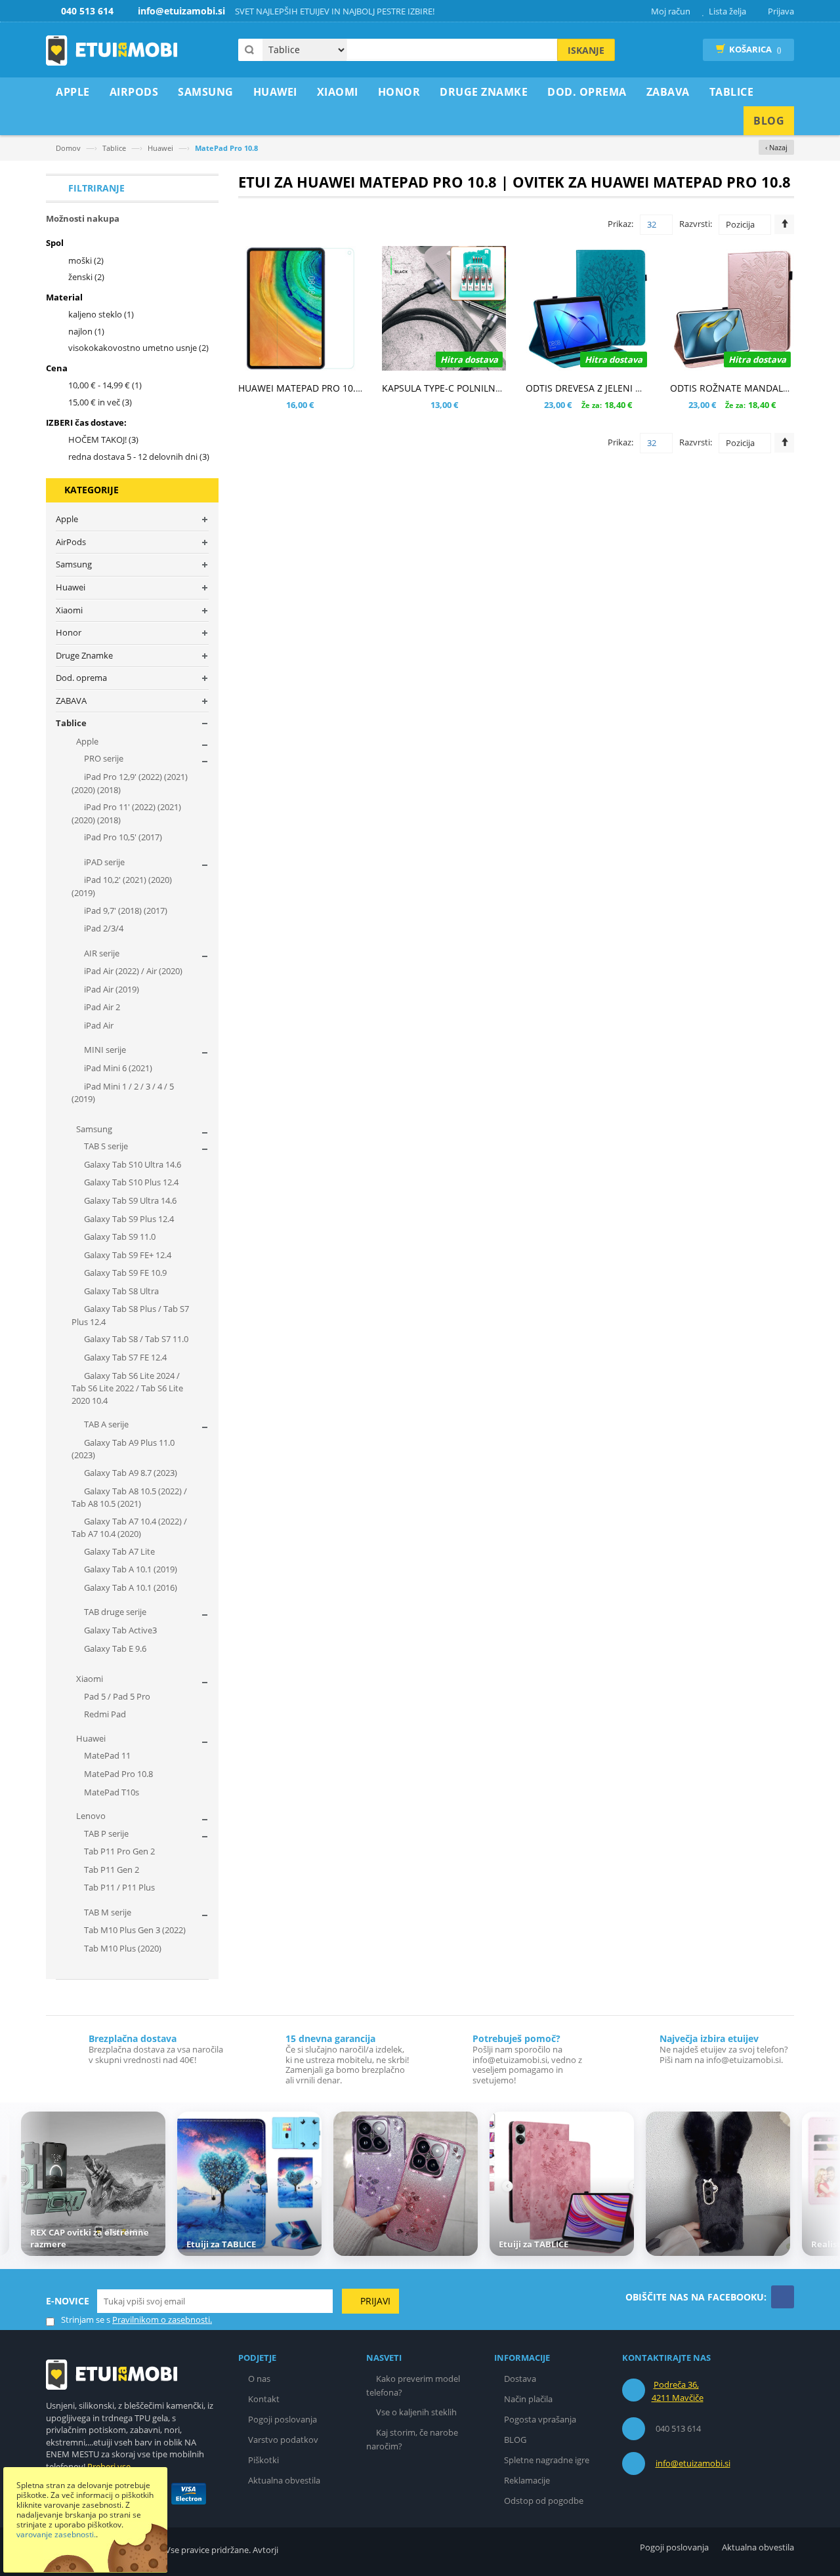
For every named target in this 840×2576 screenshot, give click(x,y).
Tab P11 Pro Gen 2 (118, 1851)
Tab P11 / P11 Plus (118, 1887)
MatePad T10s (111, 1792)
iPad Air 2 (101, 1007)
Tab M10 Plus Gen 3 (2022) (134, 1930)
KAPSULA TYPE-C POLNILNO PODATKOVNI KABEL (488, 388)
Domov (68, 148)
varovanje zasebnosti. (56, 2534)
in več (100, 402)
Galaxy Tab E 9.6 (114, 1648)
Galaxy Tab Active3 (119, 1630)
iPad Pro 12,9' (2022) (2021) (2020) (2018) (130, 783)
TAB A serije (105, 1424)
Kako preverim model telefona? (413, 2385)
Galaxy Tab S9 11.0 (119, 1237)
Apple (67, 519)
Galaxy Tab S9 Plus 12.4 (128, 1219)
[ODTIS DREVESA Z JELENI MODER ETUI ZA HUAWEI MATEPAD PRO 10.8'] (588, 308)
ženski (86, 277)
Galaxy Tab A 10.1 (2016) (130, 1587)
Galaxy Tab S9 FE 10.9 (124, 1273)
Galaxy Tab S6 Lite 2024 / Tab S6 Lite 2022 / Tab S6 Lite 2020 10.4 (127, 1388)
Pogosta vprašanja (540, 2419)
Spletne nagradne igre (547, 2460)
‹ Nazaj (776, 147)
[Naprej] (822, 2186)
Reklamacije (527, 2480)
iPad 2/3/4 (103, 928)
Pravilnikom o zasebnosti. (162, 2320)
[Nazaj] (18, 2186)
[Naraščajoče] (784, 224)
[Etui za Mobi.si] (112, 51)
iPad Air (98, 1025)
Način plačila (528, 2399)
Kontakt (264, 2399)
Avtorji (265, 2550)
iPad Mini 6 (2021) (117, 1068)
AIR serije (101, 953)
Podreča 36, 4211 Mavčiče (678, 2391)
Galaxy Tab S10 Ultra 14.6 (132, 1164)
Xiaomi (69, 610)
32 (652, 224)
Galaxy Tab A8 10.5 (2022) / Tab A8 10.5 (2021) (129, 1498)
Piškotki (263, 2460)
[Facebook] (783, 2297)
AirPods (71, 542)
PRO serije (103, 758)
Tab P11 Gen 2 (111, 1870)
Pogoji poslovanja (283, 2419)
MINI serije (104, 1050)
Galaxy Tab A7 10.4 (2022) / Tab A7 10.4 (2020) (129, 1528)
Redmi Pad (104, 1714)
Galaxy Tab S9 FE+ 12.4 (127, 1255)
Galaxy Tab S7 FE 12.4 (124, 1357)
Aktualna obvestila (284, 2480)
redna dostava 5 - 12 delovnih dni (139, 457)
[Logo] (112, 2374)
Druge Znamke (84, 655)
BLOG (515, 2440)
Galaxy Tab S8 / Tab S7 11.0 (135, 1339)
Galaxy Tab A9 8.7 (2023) (130, 1473)
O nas (259, 2379)
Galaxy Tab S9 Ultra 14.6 (129, 1200)
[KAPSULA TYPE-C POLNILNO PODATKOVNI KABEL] (444, 308)
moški (86, 260)
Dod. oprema (81, 678)
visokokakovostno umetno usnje (138, 348)
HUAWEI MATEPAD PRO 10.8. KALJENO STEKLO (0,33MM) (361, 388)
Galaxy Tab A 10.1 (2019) (130, 1569)
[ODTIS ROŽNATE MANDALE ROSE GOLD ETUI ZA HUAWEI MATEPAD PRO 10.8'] (732, 308)
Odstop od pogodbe (544, 2501)
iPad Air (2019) (111, 989)
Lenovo (90, 1816)
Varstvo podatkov (283, 2440)
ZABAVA (71, 701)
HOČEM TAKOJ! (103, 440)
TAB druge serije (114, 1612)
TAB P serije (105, 1833)
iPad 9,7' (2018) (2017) (125, 910)
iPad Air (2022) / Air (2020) (132, 971)
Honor (69, 632)
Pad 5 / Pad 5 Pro (116, 1696)
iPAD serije (103, 862)
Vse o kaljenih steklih (416, 2412)
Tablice (114, 148)
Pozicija (740, 224)
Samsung (74, 564)
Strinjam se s (86, 2320)
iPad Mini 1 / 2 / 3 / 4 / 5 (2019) (123, 1093)
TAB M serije (107, 1912)
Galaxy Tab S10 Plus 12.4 (130, 1182)
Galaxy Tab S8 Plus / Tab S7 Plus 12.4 (130, 1315)
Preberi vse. (110, 2466)
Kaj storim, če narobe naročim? (412, 2439)
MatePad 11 (106, 1755)
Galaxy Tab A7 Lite (118, 1551)
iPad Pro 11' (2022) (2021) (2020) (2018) (126, 813)
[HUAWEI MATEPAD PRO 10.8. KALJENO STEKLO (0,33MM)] (300, 308)
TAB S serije (105, 1146)
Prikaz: (620, 224)
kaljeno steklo (101, 314)
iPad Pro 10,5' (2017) (122, 837)
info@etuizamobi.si (693, 2463)
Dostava (520, 2379)
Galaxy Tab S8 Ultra (120, 1291)
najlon (86, 331)
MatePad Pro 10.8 (117, 1774)
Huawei (160, 148)
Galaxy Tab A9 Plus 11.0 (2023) (123, 1449)
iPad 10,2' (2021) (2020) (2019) (122, 886)
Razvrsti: (696, 224)
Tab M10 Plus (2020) (122, 1948)
